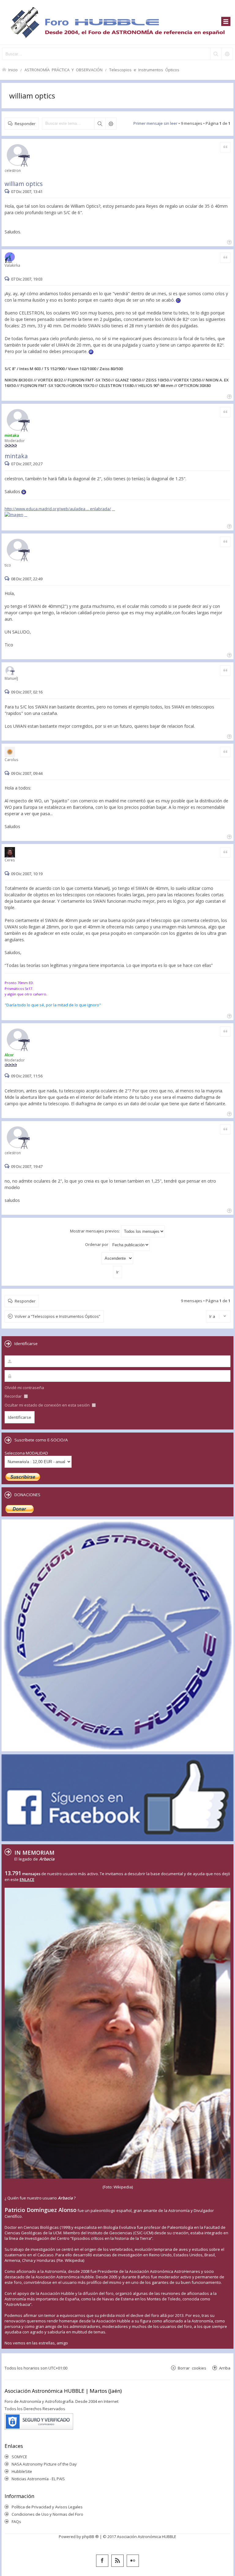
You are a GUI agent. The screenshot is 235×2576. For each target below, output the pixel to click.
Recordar (14, 1396)
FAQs (16, 2522)
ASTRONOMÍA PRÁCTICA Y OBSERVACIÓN (63, 70)
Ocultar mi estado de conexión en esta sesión (48, 1405)
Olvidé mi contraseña (24, 1388)
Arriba (225, 2368)
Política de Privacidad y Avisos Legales (47, 2507)
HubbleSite (22, 2471)
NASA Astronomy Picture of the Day (44, 2464)
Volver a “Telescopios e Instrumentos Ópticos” (58, 1316)
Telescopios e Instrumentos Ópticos (144, 70)
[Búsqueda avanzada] (227, 54)
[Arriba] (229, 242)
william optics (32, 96)
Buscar (100, 124)
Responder (25, 123)
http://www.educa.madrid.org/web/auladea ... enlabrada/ (58, 509)
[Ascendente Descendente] (117, 1258)
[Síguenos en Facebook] (102, 2561)
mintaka (16, 456)
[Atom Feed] (117, 2561)
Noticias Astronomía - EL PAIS (38, 2479)
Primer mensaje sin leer (155, 123)
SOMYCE (19, 2457)
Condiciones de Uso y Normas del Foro (47, 2514)
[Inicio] (117, 22)
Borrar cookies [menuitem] (192, 2368)
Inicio (13, 70)
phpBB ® (90, 2537)
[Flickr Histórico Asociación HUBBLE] (133, 2561)
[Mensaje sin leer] (8, 191)
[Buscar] (216, 54)
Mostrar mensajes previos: (95, 1231)
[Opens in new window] (16, 515)
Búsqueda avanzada (111, 124)
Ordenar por (97, 1244)
